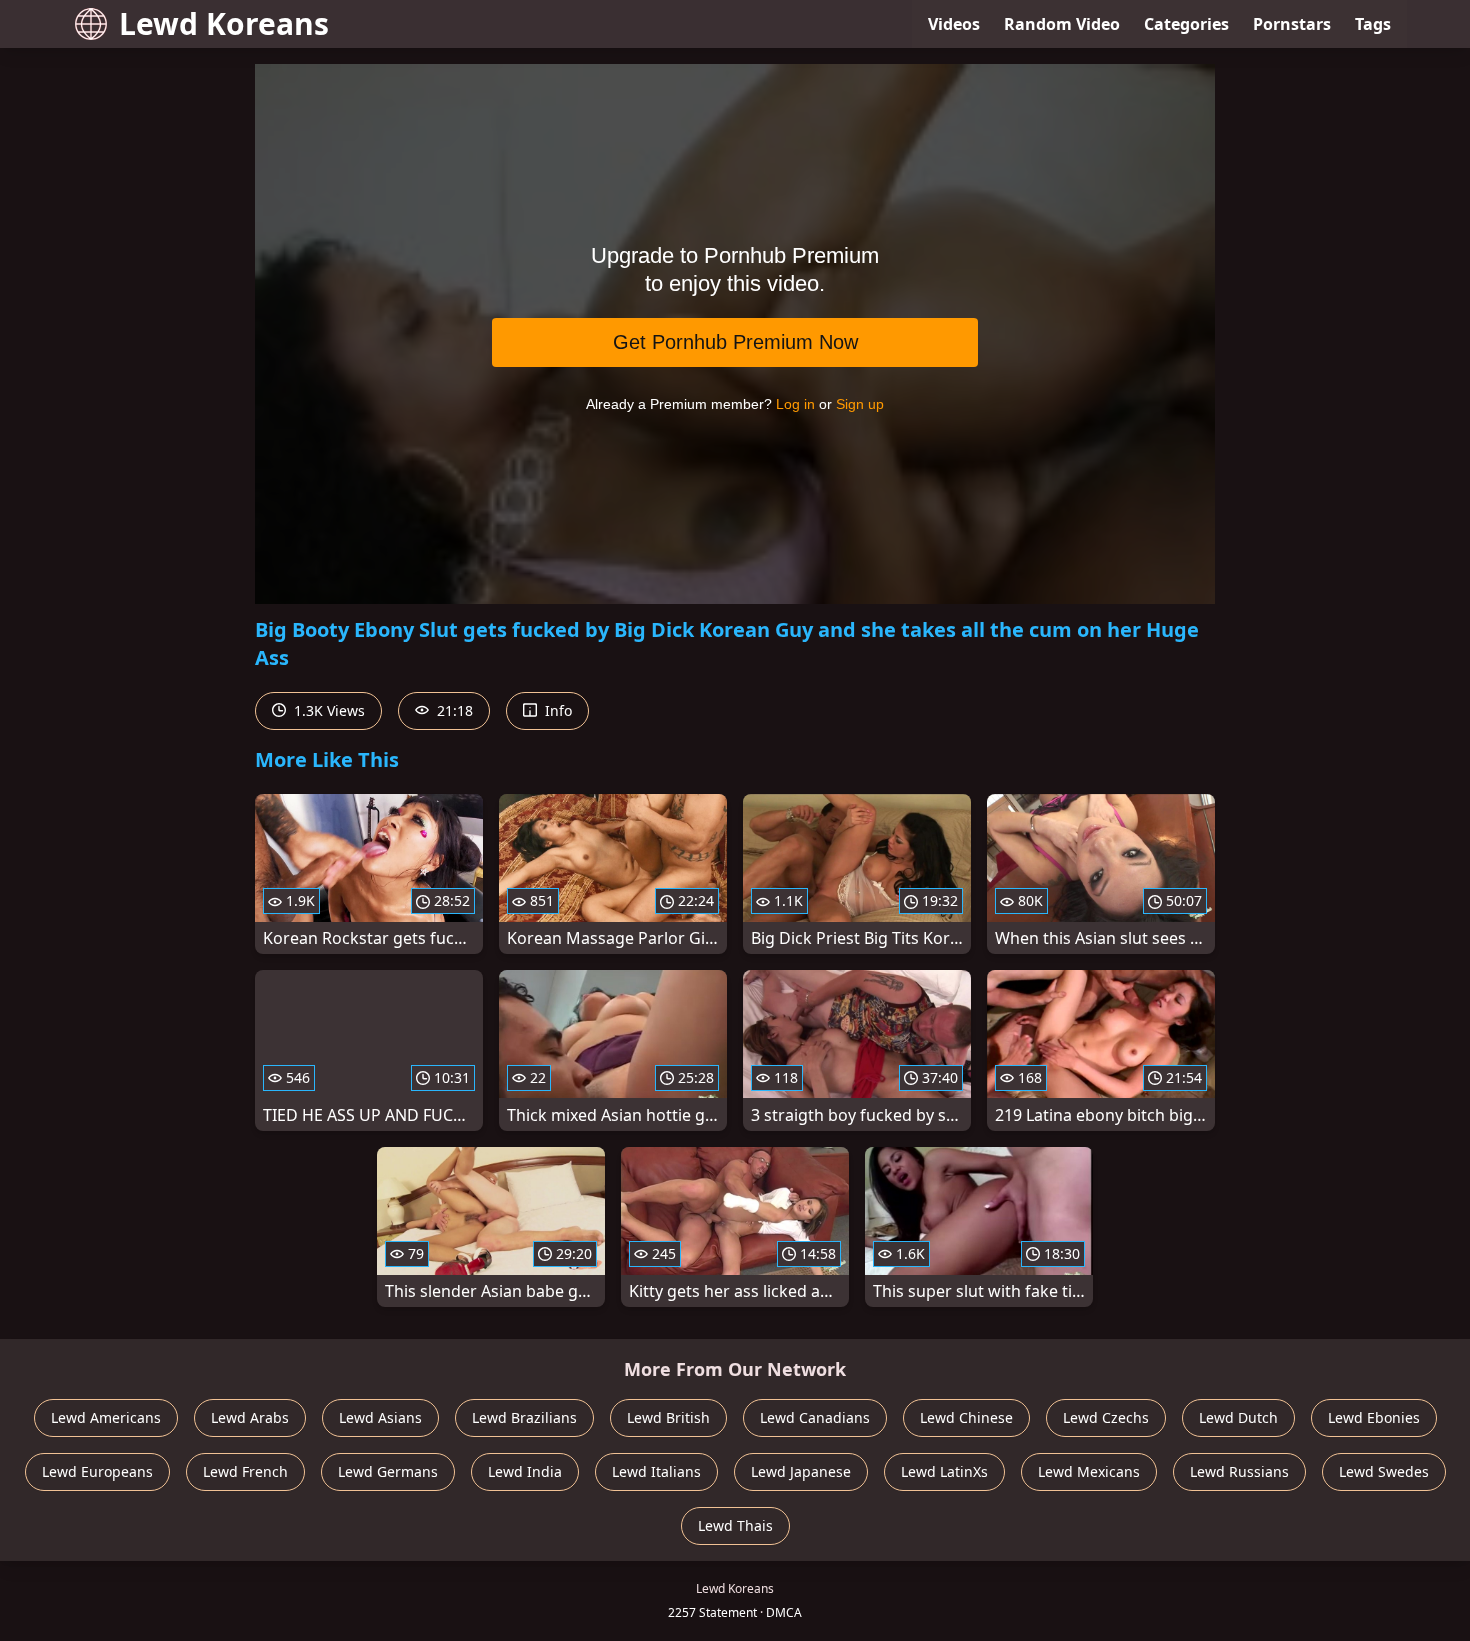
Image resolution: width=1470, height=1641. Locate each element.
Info (556, 710)
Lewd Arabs (250, 1417)
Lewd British (668, 1417)
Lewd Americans (106, 1417)
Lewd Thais (735, 1525)
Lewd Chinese (966, 1417)
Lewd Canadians (815, 1417)
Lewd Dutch (1238, 1417)
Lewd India (525, 1471)
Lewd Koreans (224, 23)
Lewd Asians (380, 1417)
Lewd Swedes (1384, 1471)
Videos (954, 24)
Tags (1373, 24)
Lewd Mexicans (1089, 1471)
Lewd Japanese (801, 1471)
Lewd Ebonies (1374, 1417)
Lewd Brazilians (524, 1417)
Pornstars (1292, 24)
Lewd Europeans (97, 1471)
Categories (1186, 24)
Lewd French (245, 1471)
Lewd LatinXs (944, 1471)
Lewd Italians (656, 1471)
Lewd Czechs (1106, 1417)
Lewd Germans (388, 1471)
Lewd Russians (1239, 1471)
